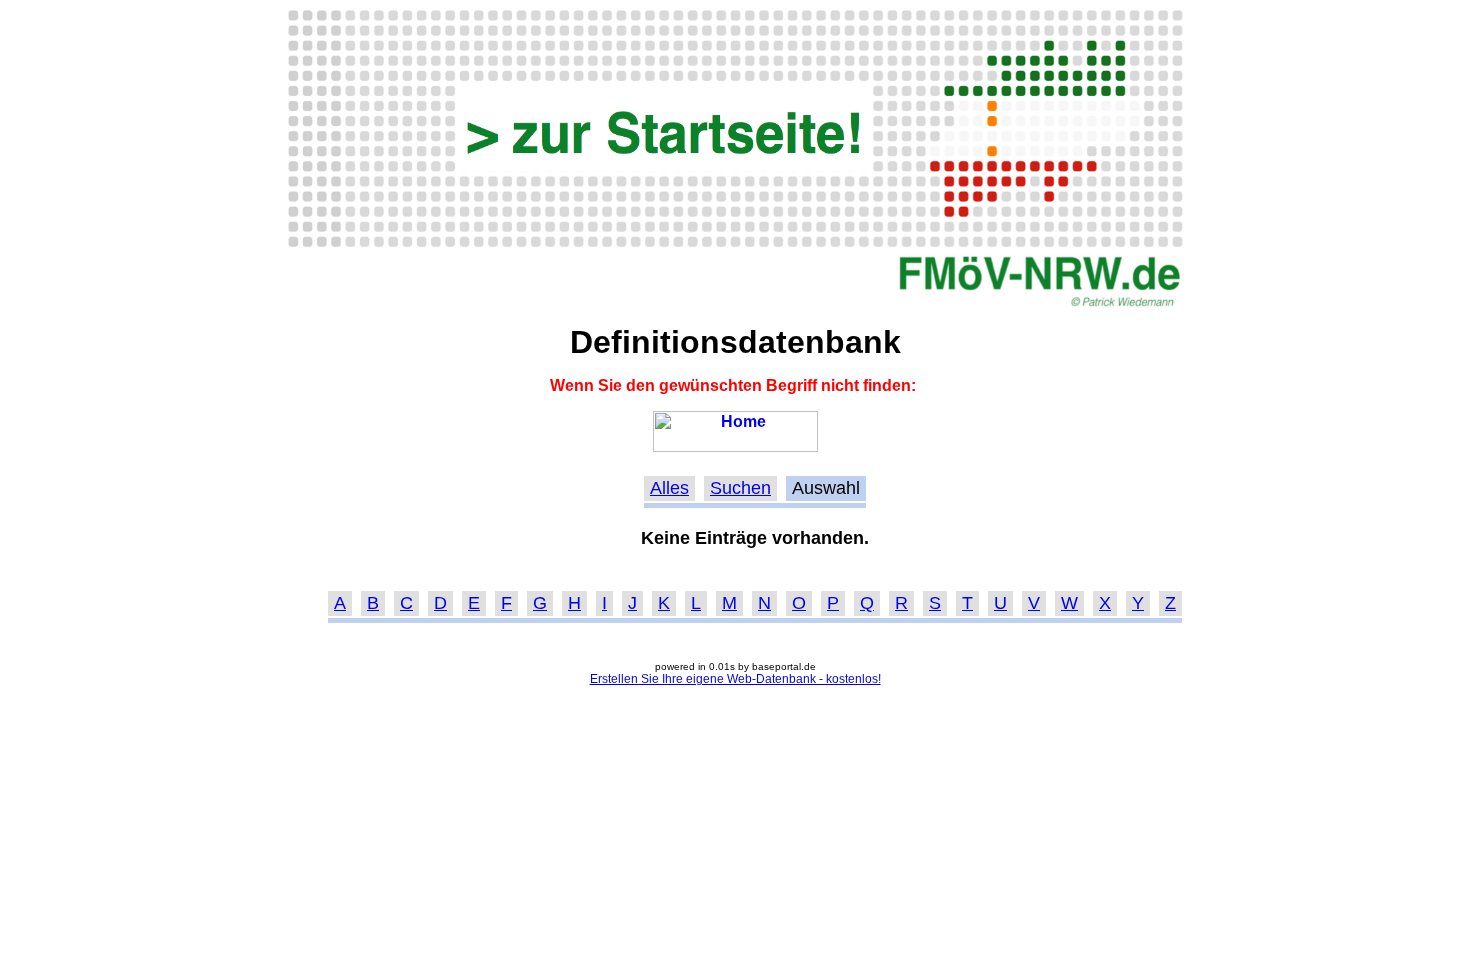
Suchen (740, 488)
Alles (669, 488)
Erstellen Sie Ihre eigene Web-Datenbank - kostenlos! (735, 679)
